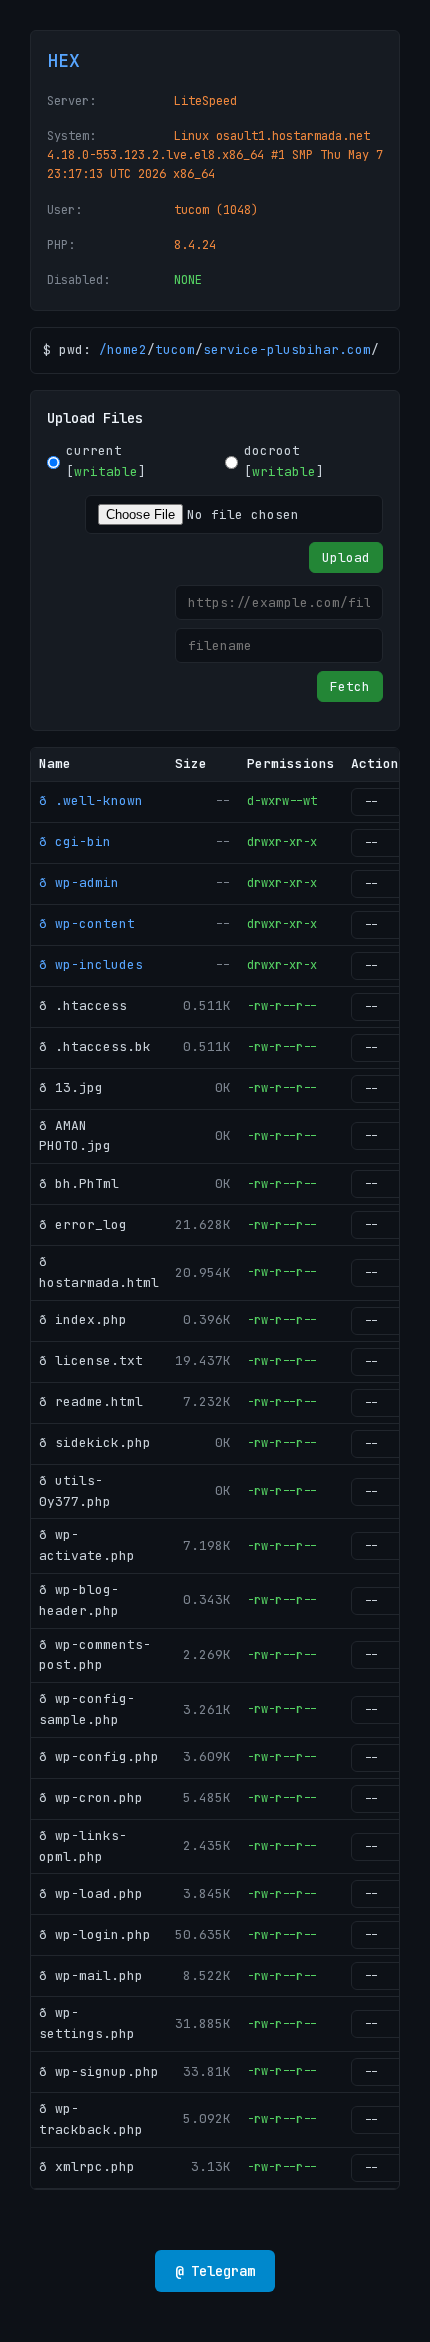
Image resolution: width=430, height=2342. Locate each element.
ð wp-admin (79, 882)
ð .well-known (91, 800)
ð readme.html (91, 1401)
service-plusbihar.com (287, 349)
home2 (127, 349)
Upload (346, 557)
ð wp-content (87, 923)
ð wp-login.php (95, 1934)
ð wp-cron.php (91, 1797)
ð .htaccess (83, 1005)
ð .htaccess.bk (95, 1046)
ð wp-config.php (99, 1756)
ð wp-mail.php (91, 1975)
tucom (175, 349)
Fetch (350, 686)
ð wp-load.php (91, 1893)
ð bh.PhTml (79, 1183)
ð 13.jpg (71, 1087)
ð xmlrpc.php (87, 2166)
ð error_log (83, 1224)
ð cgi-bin (75, 841)
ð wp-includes (91, 964)
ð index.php (83, 1319)
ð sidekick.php (95, 1442)
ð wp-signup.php (99, 2071)
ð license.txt (91, 1360)
